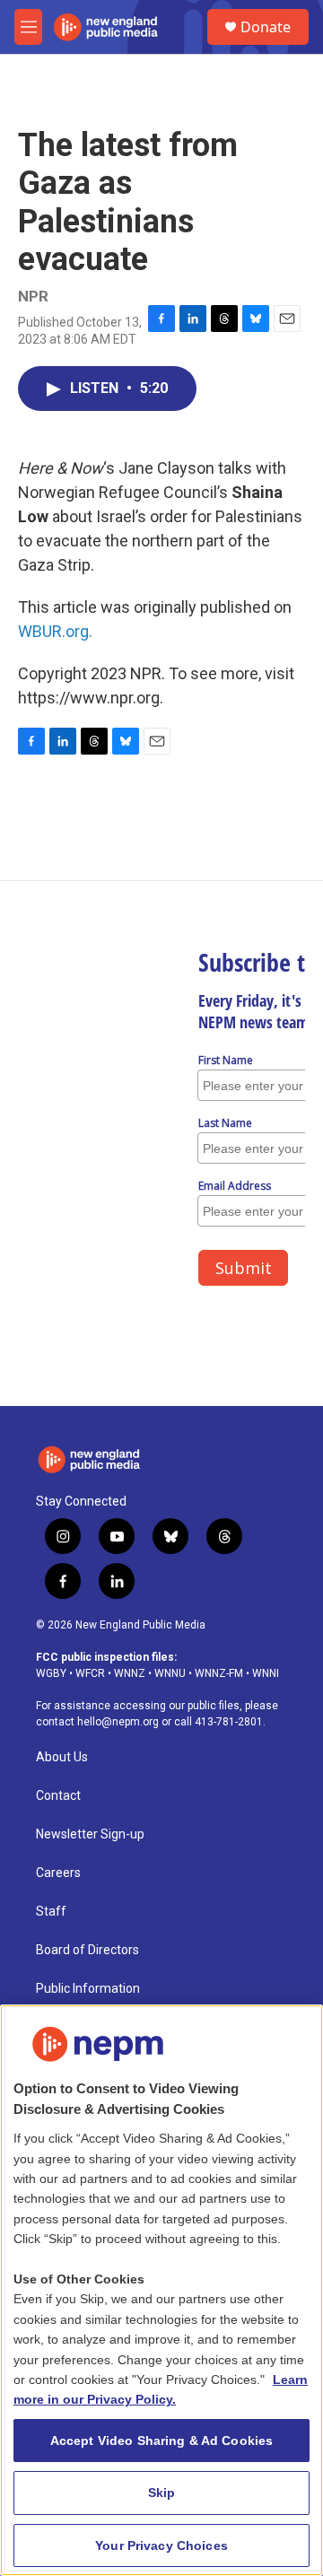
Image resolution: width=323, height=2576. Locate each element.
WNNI (266, 1673)
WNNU (170, 1673)
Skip (162, 2493)
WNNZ (130, 1673)
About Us (62, 1757)
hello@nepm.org (118, 1722)
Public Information (88, 1989)
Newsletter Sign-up (90, 1834)
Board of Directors (87, 1950)
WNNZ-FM (219, 1673)
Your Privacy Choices (161, 2545)
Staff (51, 1912)
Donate (266, 27)
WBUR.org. (55, 631)
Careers (58, 1873)
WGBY (51, 1673)
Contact (58, 1796)
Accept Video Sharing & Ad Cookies (162, 2441)
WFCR (90, 1673)
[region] (161, 2290)
